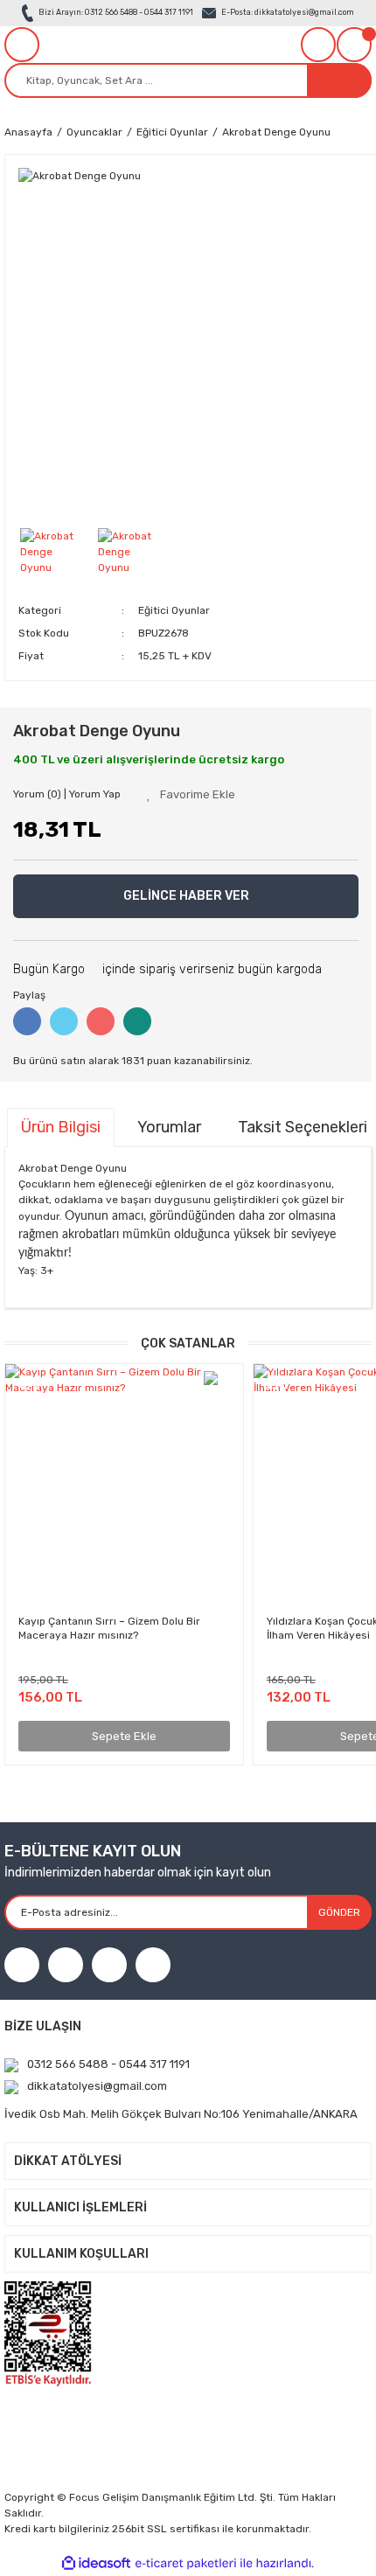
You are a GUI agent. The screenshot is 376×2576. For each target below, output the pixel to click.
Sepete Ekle (124, 1736)
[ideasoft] (96, 2563)
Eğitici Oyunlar (174, 610)
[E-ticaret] (186, 2563)
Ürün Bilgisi (61, 1127)
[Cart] (354, 45)
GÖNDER (339, 1912)
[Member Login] (318, 45)
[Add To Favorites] (191, 795)
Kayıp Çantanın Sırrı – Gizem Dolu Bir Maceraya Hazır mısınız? (109, 1628)
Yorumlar (169, 1127)
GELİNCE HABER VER (186, 896)
